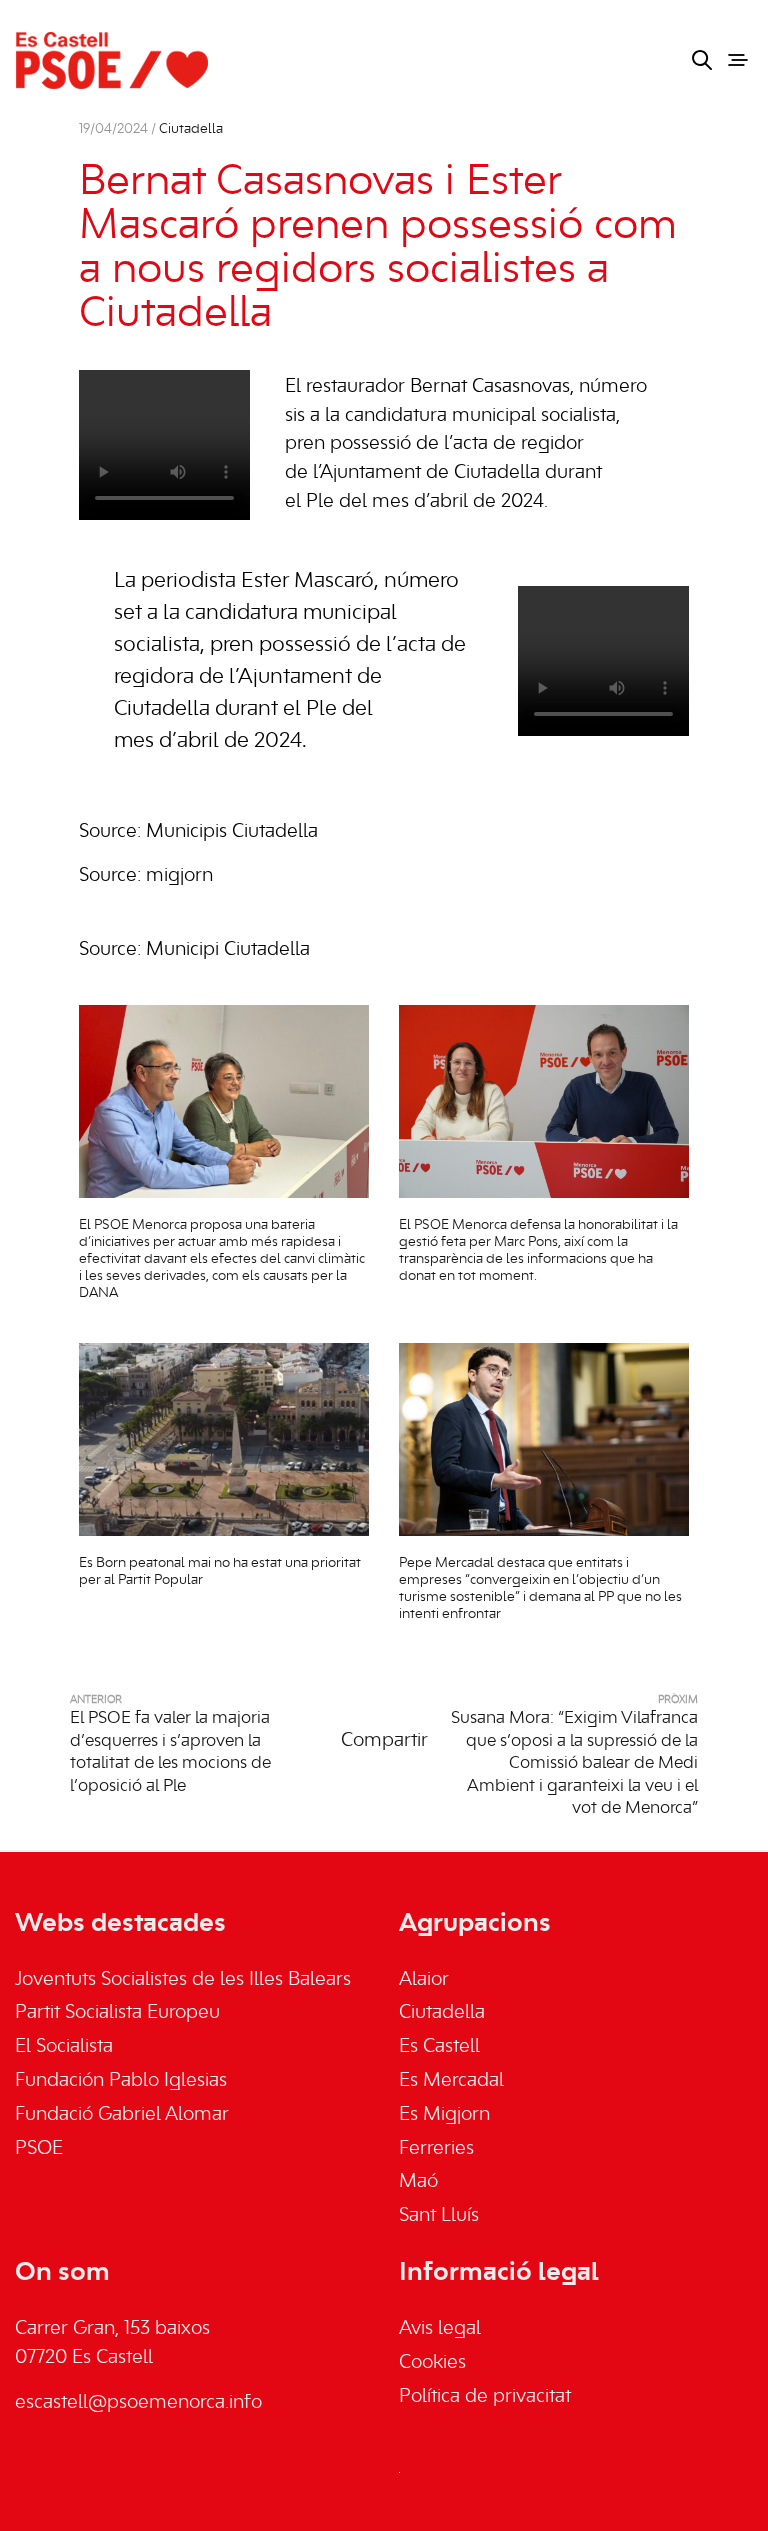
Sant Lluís (439, 2216)
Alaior (424, 1980)
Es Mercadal (451, 2081)
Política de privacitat (485, 2397)
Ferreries (436, 2149)
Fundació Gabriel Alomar (122, 2115)
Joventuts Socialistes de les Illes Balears (183, 1980)
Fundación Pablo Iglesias (121, 2081)
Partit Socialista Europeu (117, 2013)
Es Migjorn (444, 2115)
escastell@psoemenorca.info (138, 2403)
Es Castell (439, 2047)
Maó (418, 2182)
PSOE (39, 2149)
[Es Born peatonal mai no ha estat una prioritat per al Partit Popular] (224, 1439)
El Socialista (64, 2047)
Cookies (432, 2363)
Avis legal (440, 2329)
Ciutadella (191, 129)
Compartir (384, 1741)
